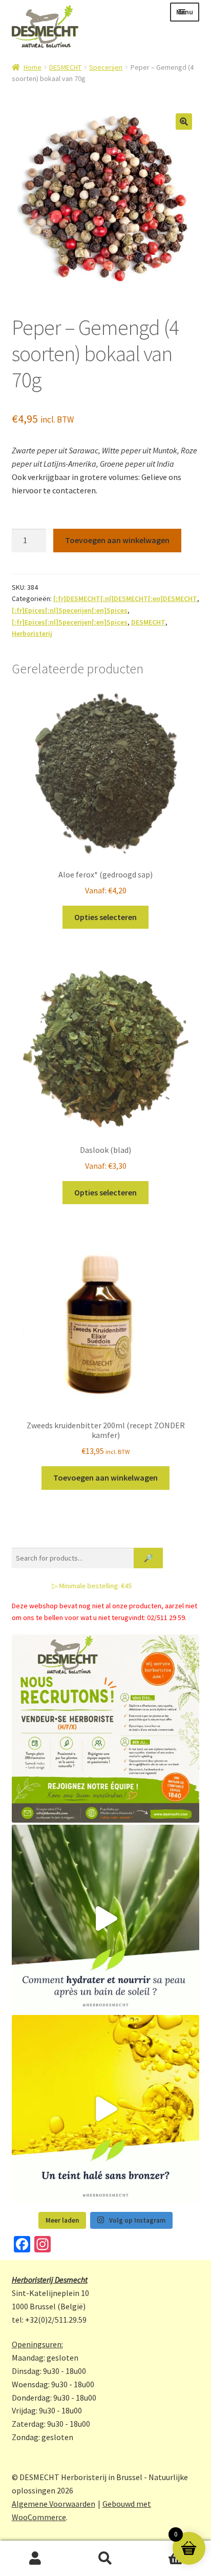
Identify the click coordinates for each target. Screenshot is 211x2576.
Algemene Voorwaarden (54, 2504)
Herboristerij (32, 633)
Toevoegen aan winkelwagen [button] (105, 1477)
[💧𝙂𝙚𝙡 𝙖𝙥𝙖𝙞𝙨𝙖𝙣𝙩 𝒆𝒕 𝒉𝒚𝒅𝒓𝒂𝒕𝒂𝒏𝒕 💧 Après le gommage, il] (106, 1919)
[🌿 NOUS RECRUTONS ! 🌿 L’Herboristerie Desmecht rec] (106, 1729)
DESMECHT (65, 67)
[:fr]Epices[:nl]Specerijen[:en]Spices (70, 610)
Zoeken (105, 2559)
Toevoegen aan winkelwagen (117, 540)
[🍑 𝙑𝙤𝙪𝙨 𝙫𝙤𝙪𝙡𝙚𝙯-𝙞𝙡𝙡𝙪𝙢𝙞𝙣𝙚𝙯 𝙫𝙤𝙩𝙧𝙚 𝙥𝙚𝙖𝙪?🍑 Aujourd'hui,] (106, 2109)
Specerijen (106, 67)
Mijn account (35, 2559)
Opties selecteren (105, 917)
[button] (184, 122)
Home (33, 67)
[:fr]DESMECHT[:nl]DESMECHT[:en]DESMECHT (125, 598)
